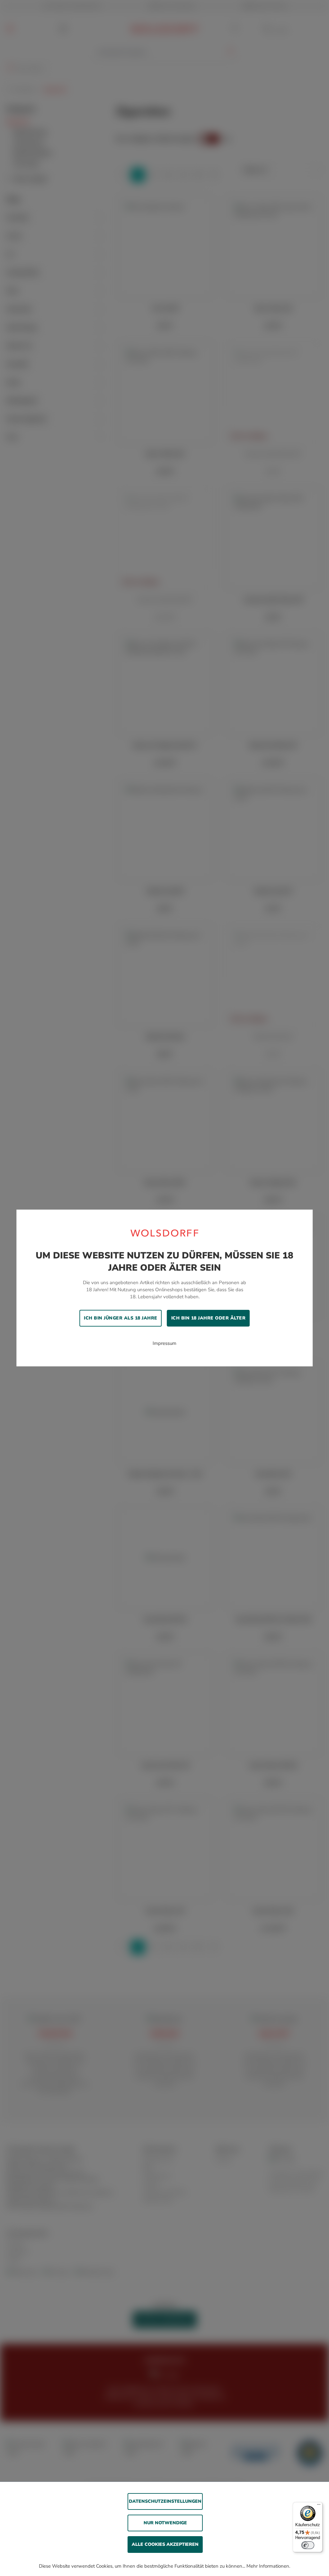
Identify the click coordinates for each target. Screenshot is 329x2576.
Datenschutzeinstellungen (165, 2501)
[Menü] (319, 2506)
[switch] (308, 2545)
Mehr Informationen (268, 2566)
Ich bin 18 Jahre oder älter (209, 1318)
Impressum (164, 1343)
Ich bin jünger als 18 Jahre (121, 1318)
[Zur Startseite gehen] (164, 1233)
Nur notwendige (165, 2523)
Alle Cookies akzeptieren (165, 2544)
